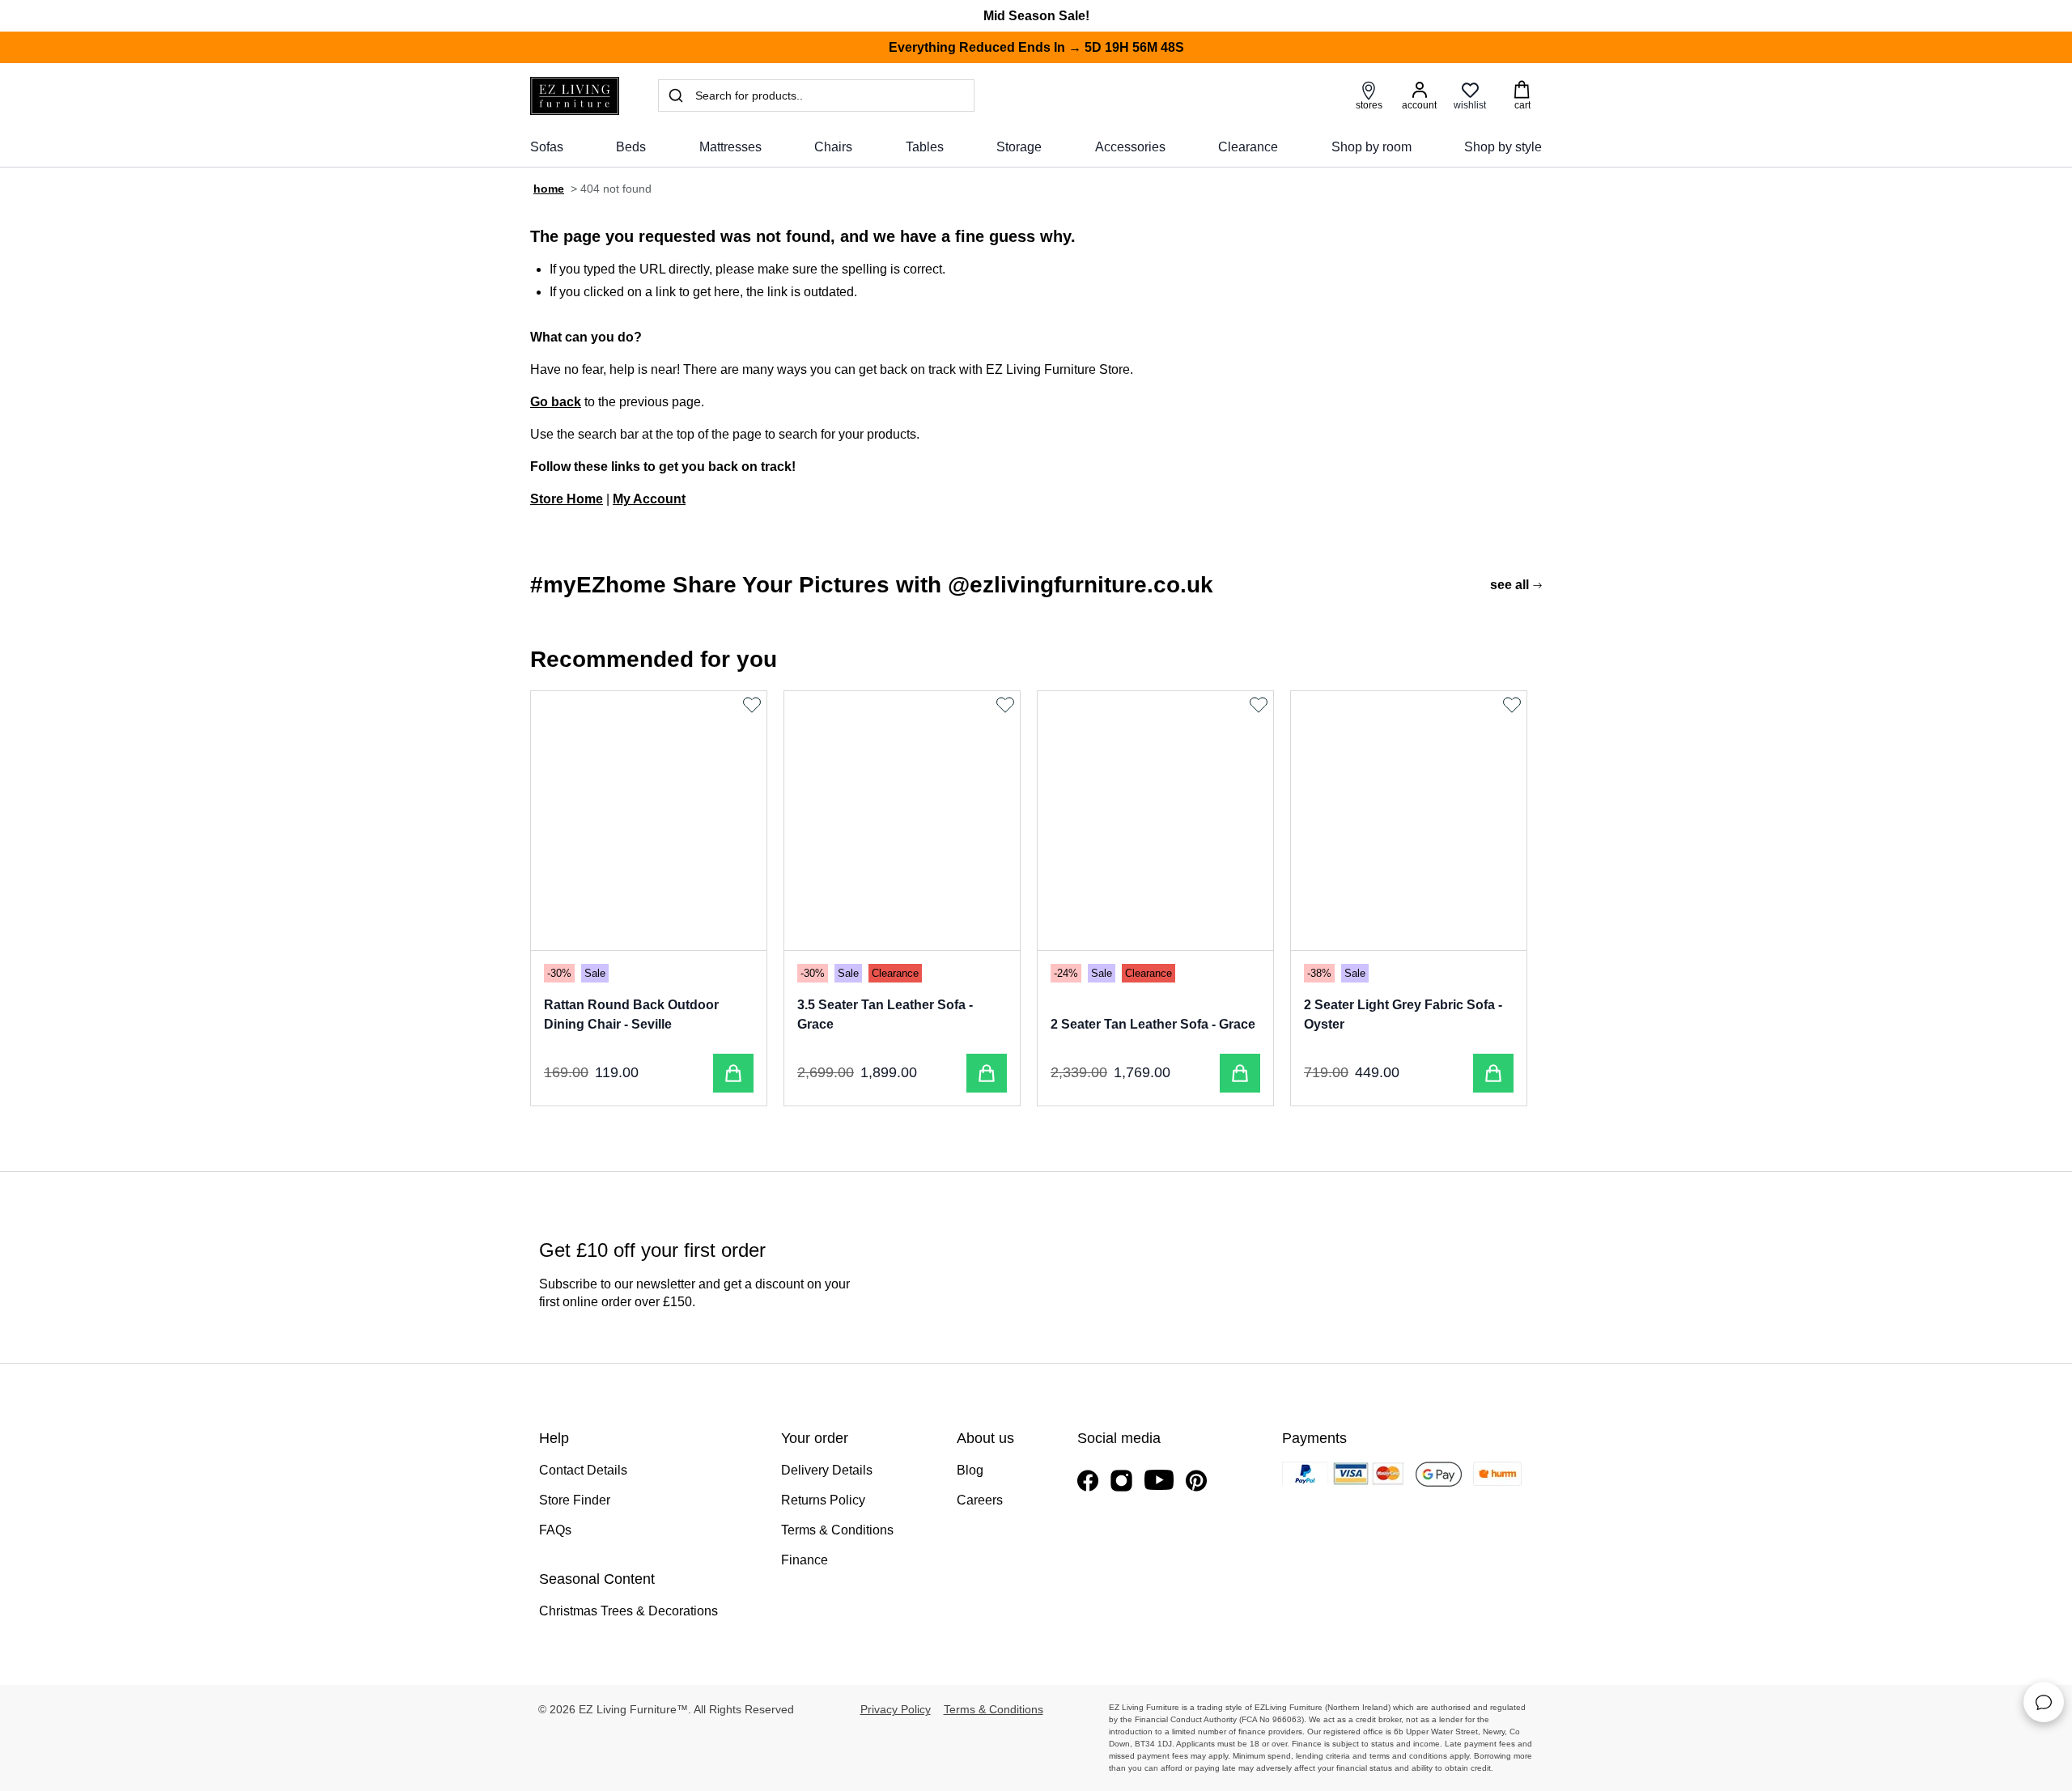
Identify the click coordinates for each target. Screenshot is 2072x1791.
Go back (556, 402)
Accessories (1130, 147)
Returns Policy (823, 1500)
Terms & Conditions (837, 1530)
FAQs (555, 1530)
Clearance (1248, 147)
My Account (649, 499)
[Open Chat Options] (2044, 1702)
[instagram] (1121, 1481)
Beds (631, 147)
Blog (970, 1470)
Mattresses (730, 147)
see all (1509, 585)
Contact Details (583, 1470)
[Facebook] (1088, 1481)
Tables (925, 147)
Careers (980, 1500)
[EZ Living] (575, 96)
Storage (1019, 147)
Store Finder (575, 1500)
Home (549, 189)
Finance (805, 1560)
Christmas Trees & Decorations (628, 1611)
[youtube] (1159, 1480)
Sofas (547, 147)
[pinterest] (1196, 1481)
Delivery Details (827, 1470)
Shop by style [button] (1503, 147)
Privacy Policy (896, 1709)
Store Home (567, 499)
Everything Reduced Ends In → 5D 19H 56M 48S (1036, 47)
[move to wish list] (754, 705)
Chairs (833, 147)
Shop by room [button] (1371, 147)
